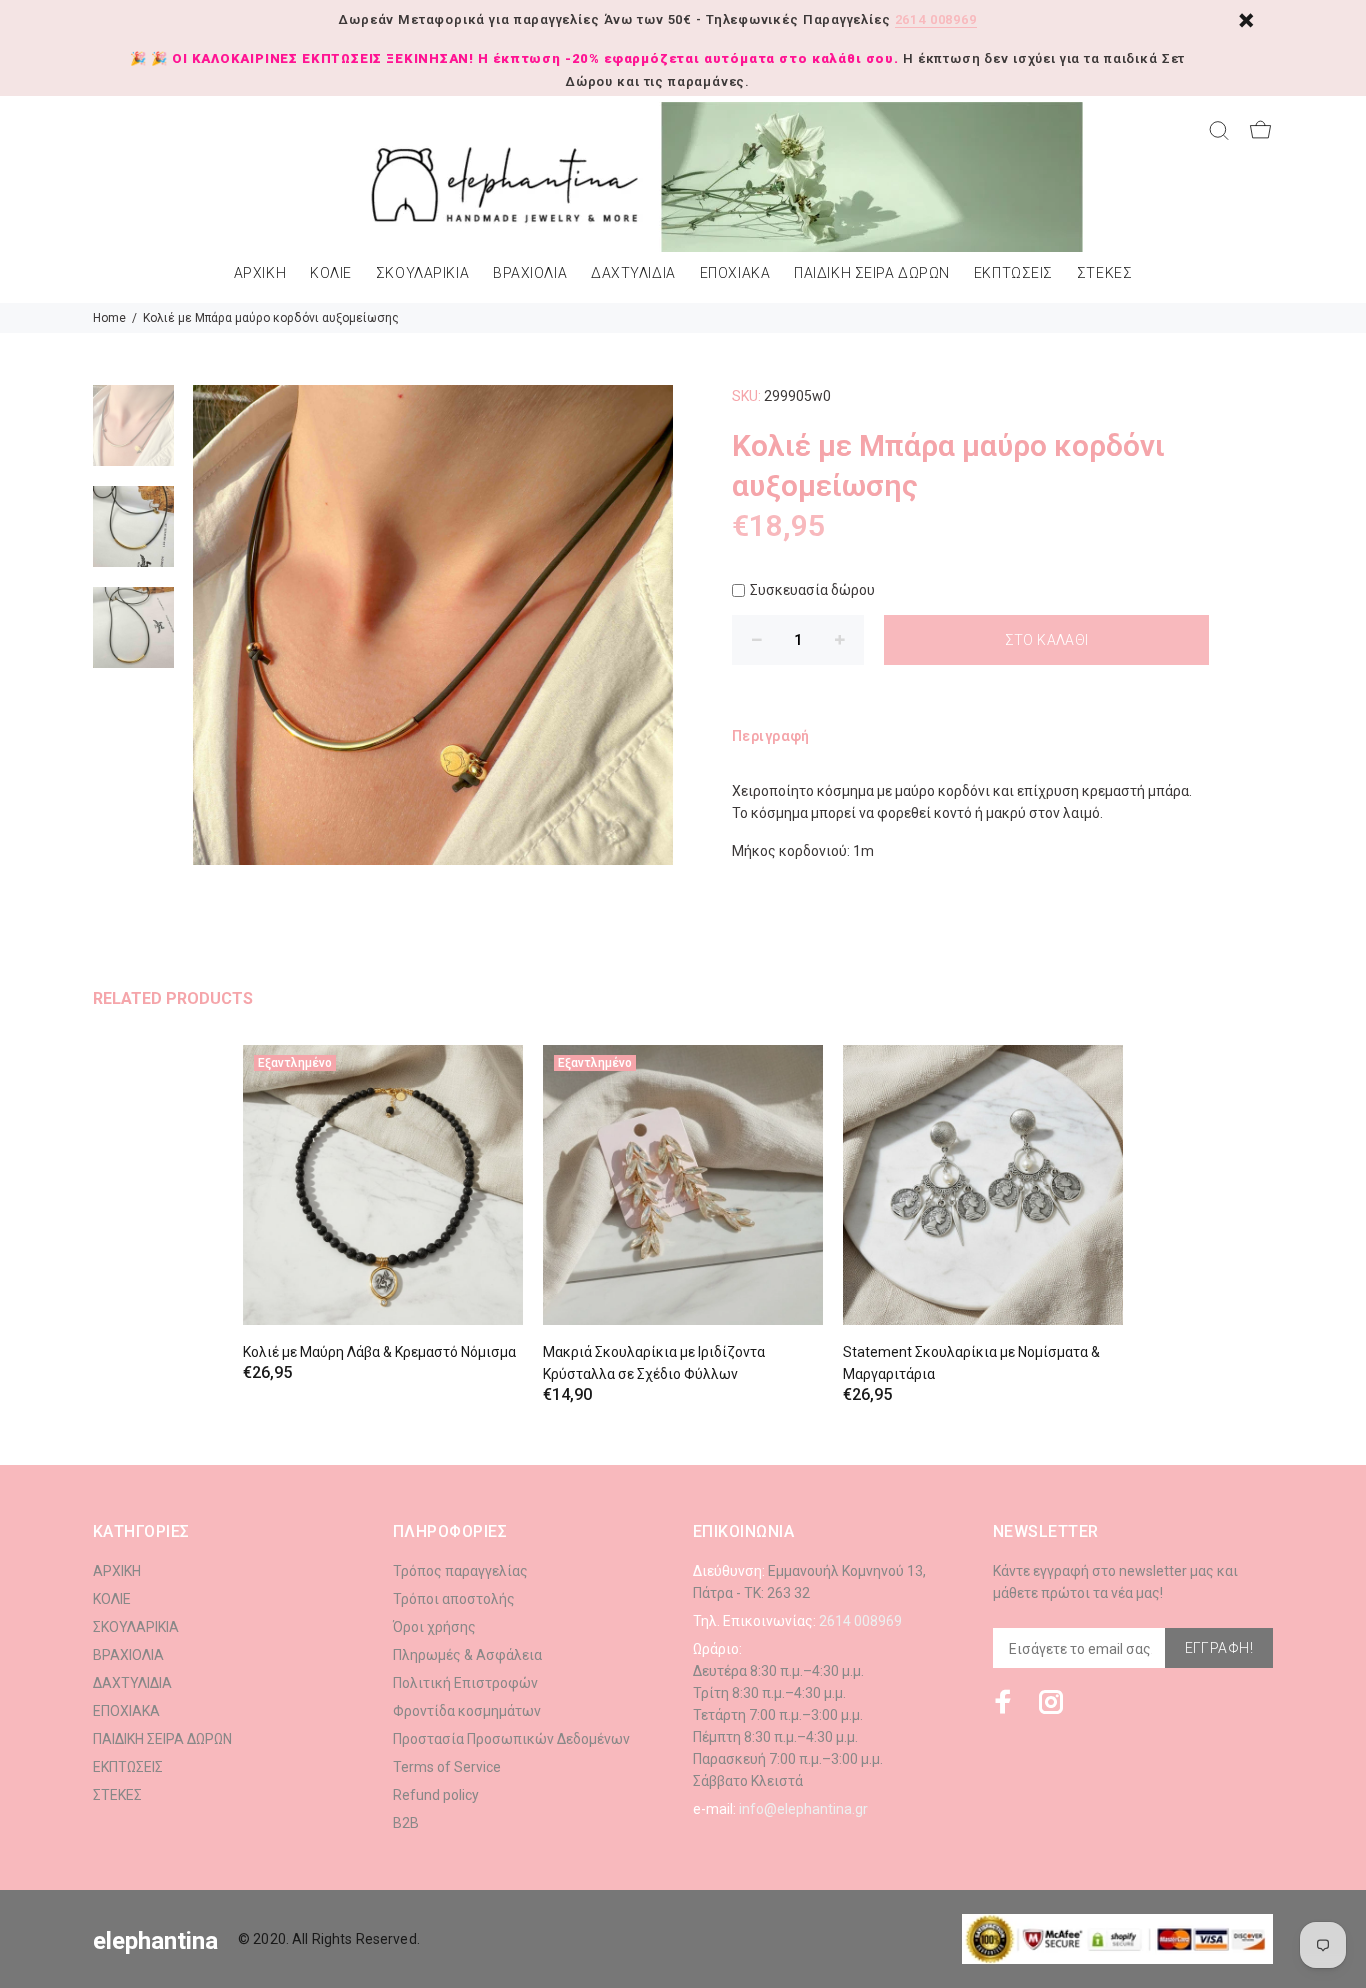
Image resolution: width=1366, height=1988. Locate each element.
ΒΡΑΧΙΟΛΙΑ (530, 273)
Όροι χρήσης (434, 1627)
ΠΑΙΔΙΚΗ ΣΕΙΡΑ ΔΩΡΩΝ (872, 273)
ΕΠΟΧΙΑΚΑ (735, 273)
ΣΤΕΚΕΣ (1104, 273)
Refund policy (436, 1795)
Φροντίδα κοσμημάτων (467, 1711)
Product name (168, 1908)
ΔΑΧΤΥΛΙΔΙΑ (633, 273)
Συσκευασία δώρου (812, 590)
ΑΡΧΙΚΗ (260, 273)
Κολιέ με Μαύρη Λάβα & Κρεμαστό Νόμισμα (379, 1352)
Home (109, 318)
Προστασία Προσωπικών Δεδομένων (511, 1739)
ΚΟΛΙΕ (331, 273)
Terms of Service (447, 1767)
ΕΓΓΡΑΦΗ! (1219, 1648)
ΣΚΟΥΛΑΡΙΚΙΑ (422, 273)
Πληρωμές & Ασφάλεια (467, 1655)
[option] (133, 435)
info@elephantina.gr (803, 1809)
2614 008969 (936, 19)
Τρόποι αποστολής (454, 1599)
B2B (406, 1823)
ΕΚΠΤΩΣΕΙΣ (1013, 273)
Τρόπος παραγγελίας (460, 1571)
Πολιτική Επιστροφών (465, 1683)
